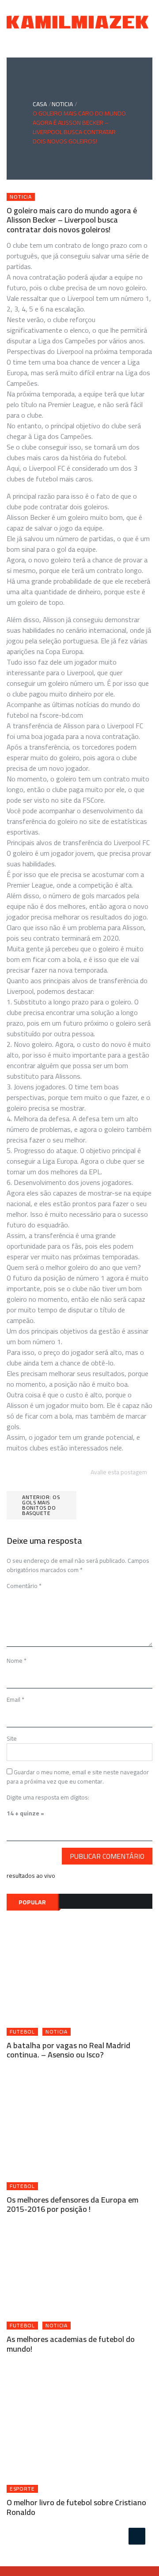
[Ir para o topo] (137, 2536)
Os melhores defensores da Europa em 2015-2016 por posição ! (72, 2205)
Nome (17, 1661)
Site (12, 1738)
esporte (22, 2489)
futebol (22, 2032)
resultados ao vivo (31, 1876)
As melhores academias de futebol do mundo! (71, 2344)
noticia (21, 197)
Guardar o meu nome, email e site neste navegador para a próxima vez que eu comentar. (78, 1777)
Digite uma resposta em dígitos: (48, 1797)
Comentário (24, 1586)
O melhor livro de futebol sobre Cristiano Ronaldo (76, 2507)
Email (15, 1699)
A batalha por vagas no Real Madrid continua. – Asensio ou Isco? (68, 2050)
